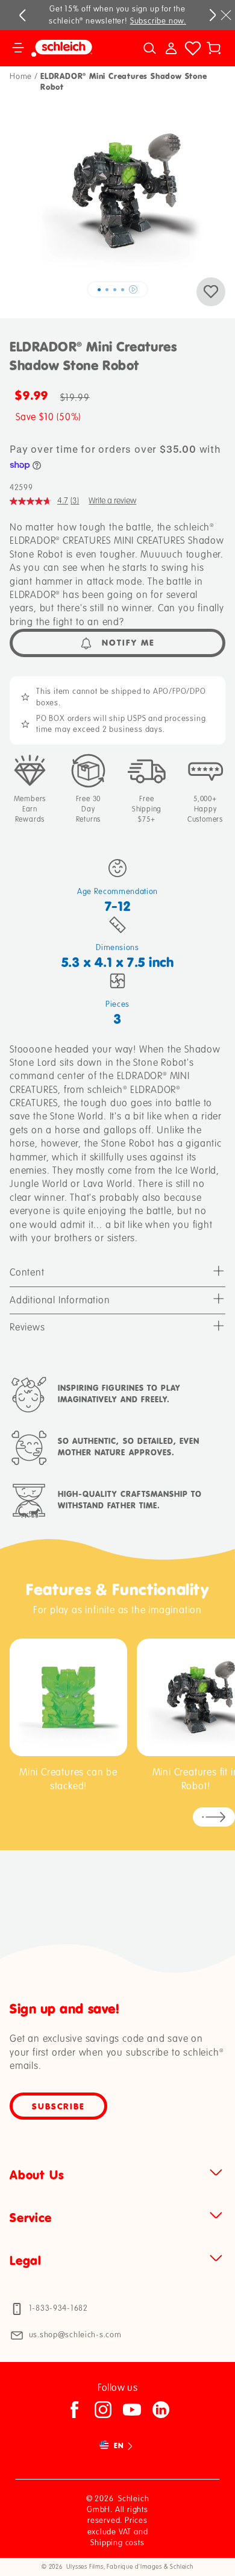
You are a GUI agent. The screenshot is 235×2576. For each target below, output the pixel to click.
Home (21, 77)
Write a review (112, 501)
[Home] (71, 48)
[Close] (226, 15)
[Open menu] (18, 48)
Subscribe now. (158, 21)
